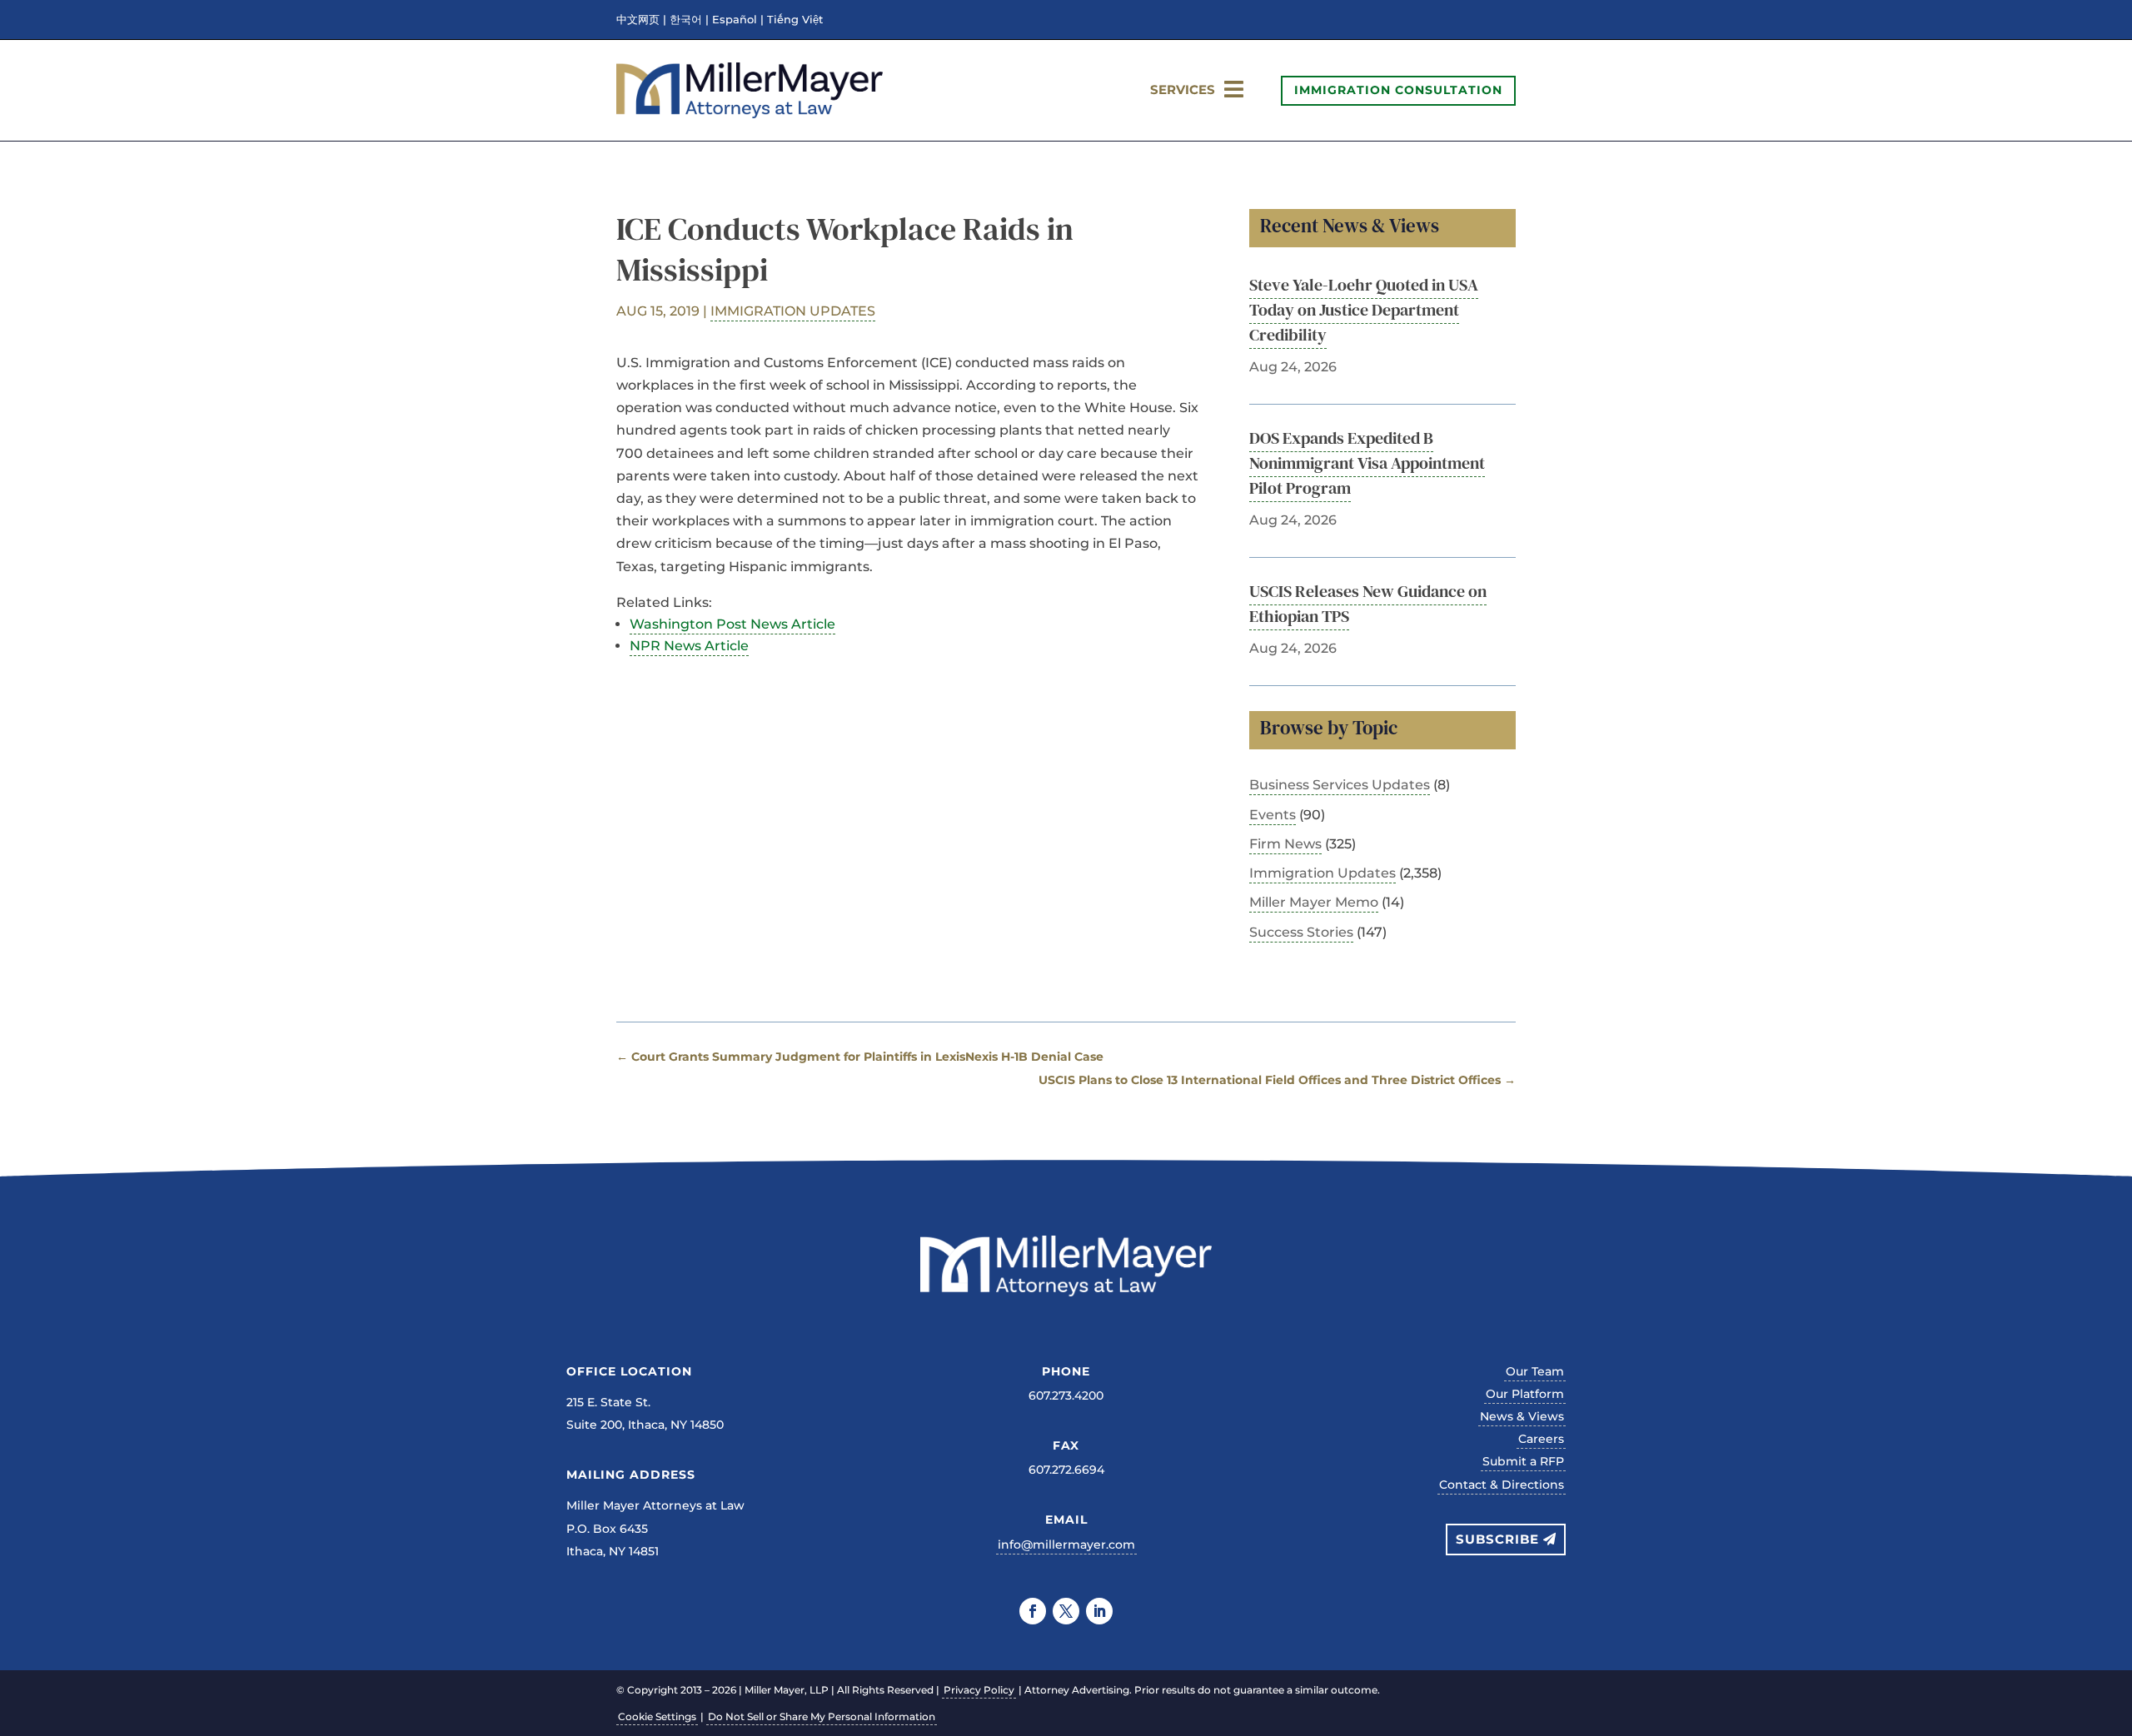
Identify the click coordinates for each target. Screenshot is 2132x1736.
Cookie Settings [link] (657, 1716)
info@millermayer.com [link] (1066, 1544)
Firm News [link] (1285, 844)
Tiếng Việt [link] (795, 20)
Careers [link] (1541, 1439)
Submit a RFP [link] (1523, 1461)
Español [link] (735, 20)
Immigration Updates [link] (793, 311)
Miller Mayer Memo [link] (1314, 902)
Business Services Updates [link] (1340, 785)
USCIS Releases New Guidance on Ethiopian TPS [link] (1368, 604)
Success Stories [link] (1301, 932)
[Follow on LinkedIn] (1099, 1611)
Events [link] (1273, 815)
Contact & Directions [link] (1502, 1485)
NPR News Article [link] (689, 646)
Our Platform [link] (1525, 1394)
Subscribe (1497, 1539)
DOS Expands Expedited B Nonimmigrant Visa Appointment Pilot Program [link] (1367, 463)
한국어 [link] (686, 20)
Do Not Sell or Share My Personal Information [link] (822, 1716)
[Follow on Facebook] (1033, 1611)
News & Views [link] (1522, 1416)
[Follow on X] (1066, 1611)
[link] (750, 114)
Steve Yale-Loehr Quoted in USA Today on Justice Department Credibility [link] (1364, 310)
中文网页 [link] (638, 20)
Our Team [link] (1535, 1371)
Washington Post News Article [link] (732, 624)
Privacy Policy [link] (979, 1690)
